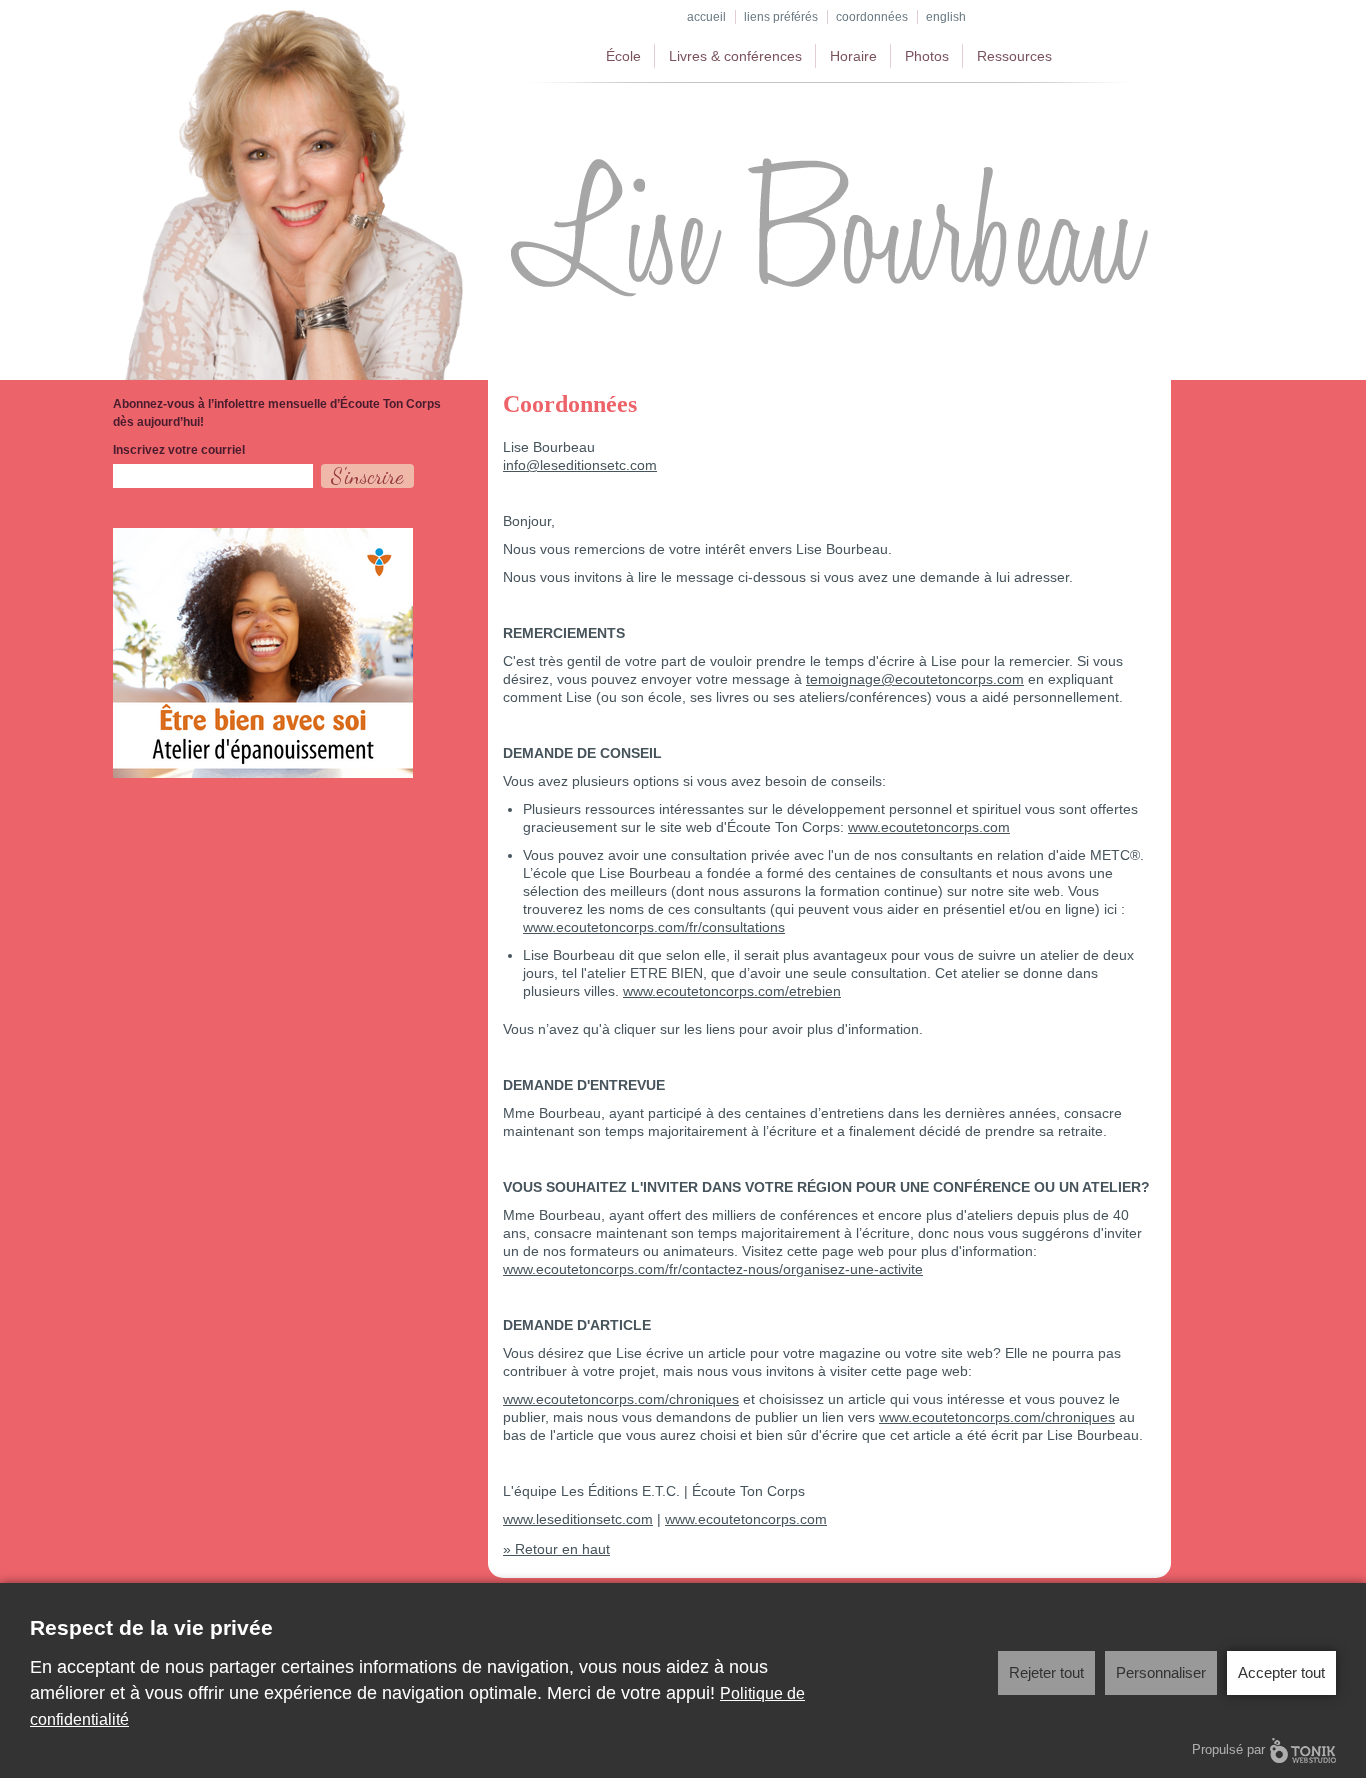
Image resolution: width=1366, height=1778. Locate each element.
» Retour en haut (556, 1549)
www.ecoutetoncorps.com (929, 827)
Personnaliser (1161, 1672)
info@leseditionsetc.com (580, 465)
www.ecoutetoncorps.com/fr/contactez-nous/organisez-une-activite (713, 1269)
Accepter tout (1281, 1672)
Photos (927, 56)
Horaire (853, 56)
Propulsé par (1228, 1749)
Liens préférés (781, 17)
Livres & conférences (735, 56)
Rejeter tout (1046, 1672)
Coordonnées (872, 17)
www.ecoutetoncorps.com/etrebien (732, 991)
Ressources (1014, 56)
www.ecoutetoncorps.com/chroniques (621, 1399)
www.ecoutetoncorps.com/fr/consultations (654, 927)
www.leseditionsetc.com (578, 1519)
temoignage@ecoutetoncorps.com (915, 679)
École (623, 56)
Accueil (706, 17)
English (946, 17)
